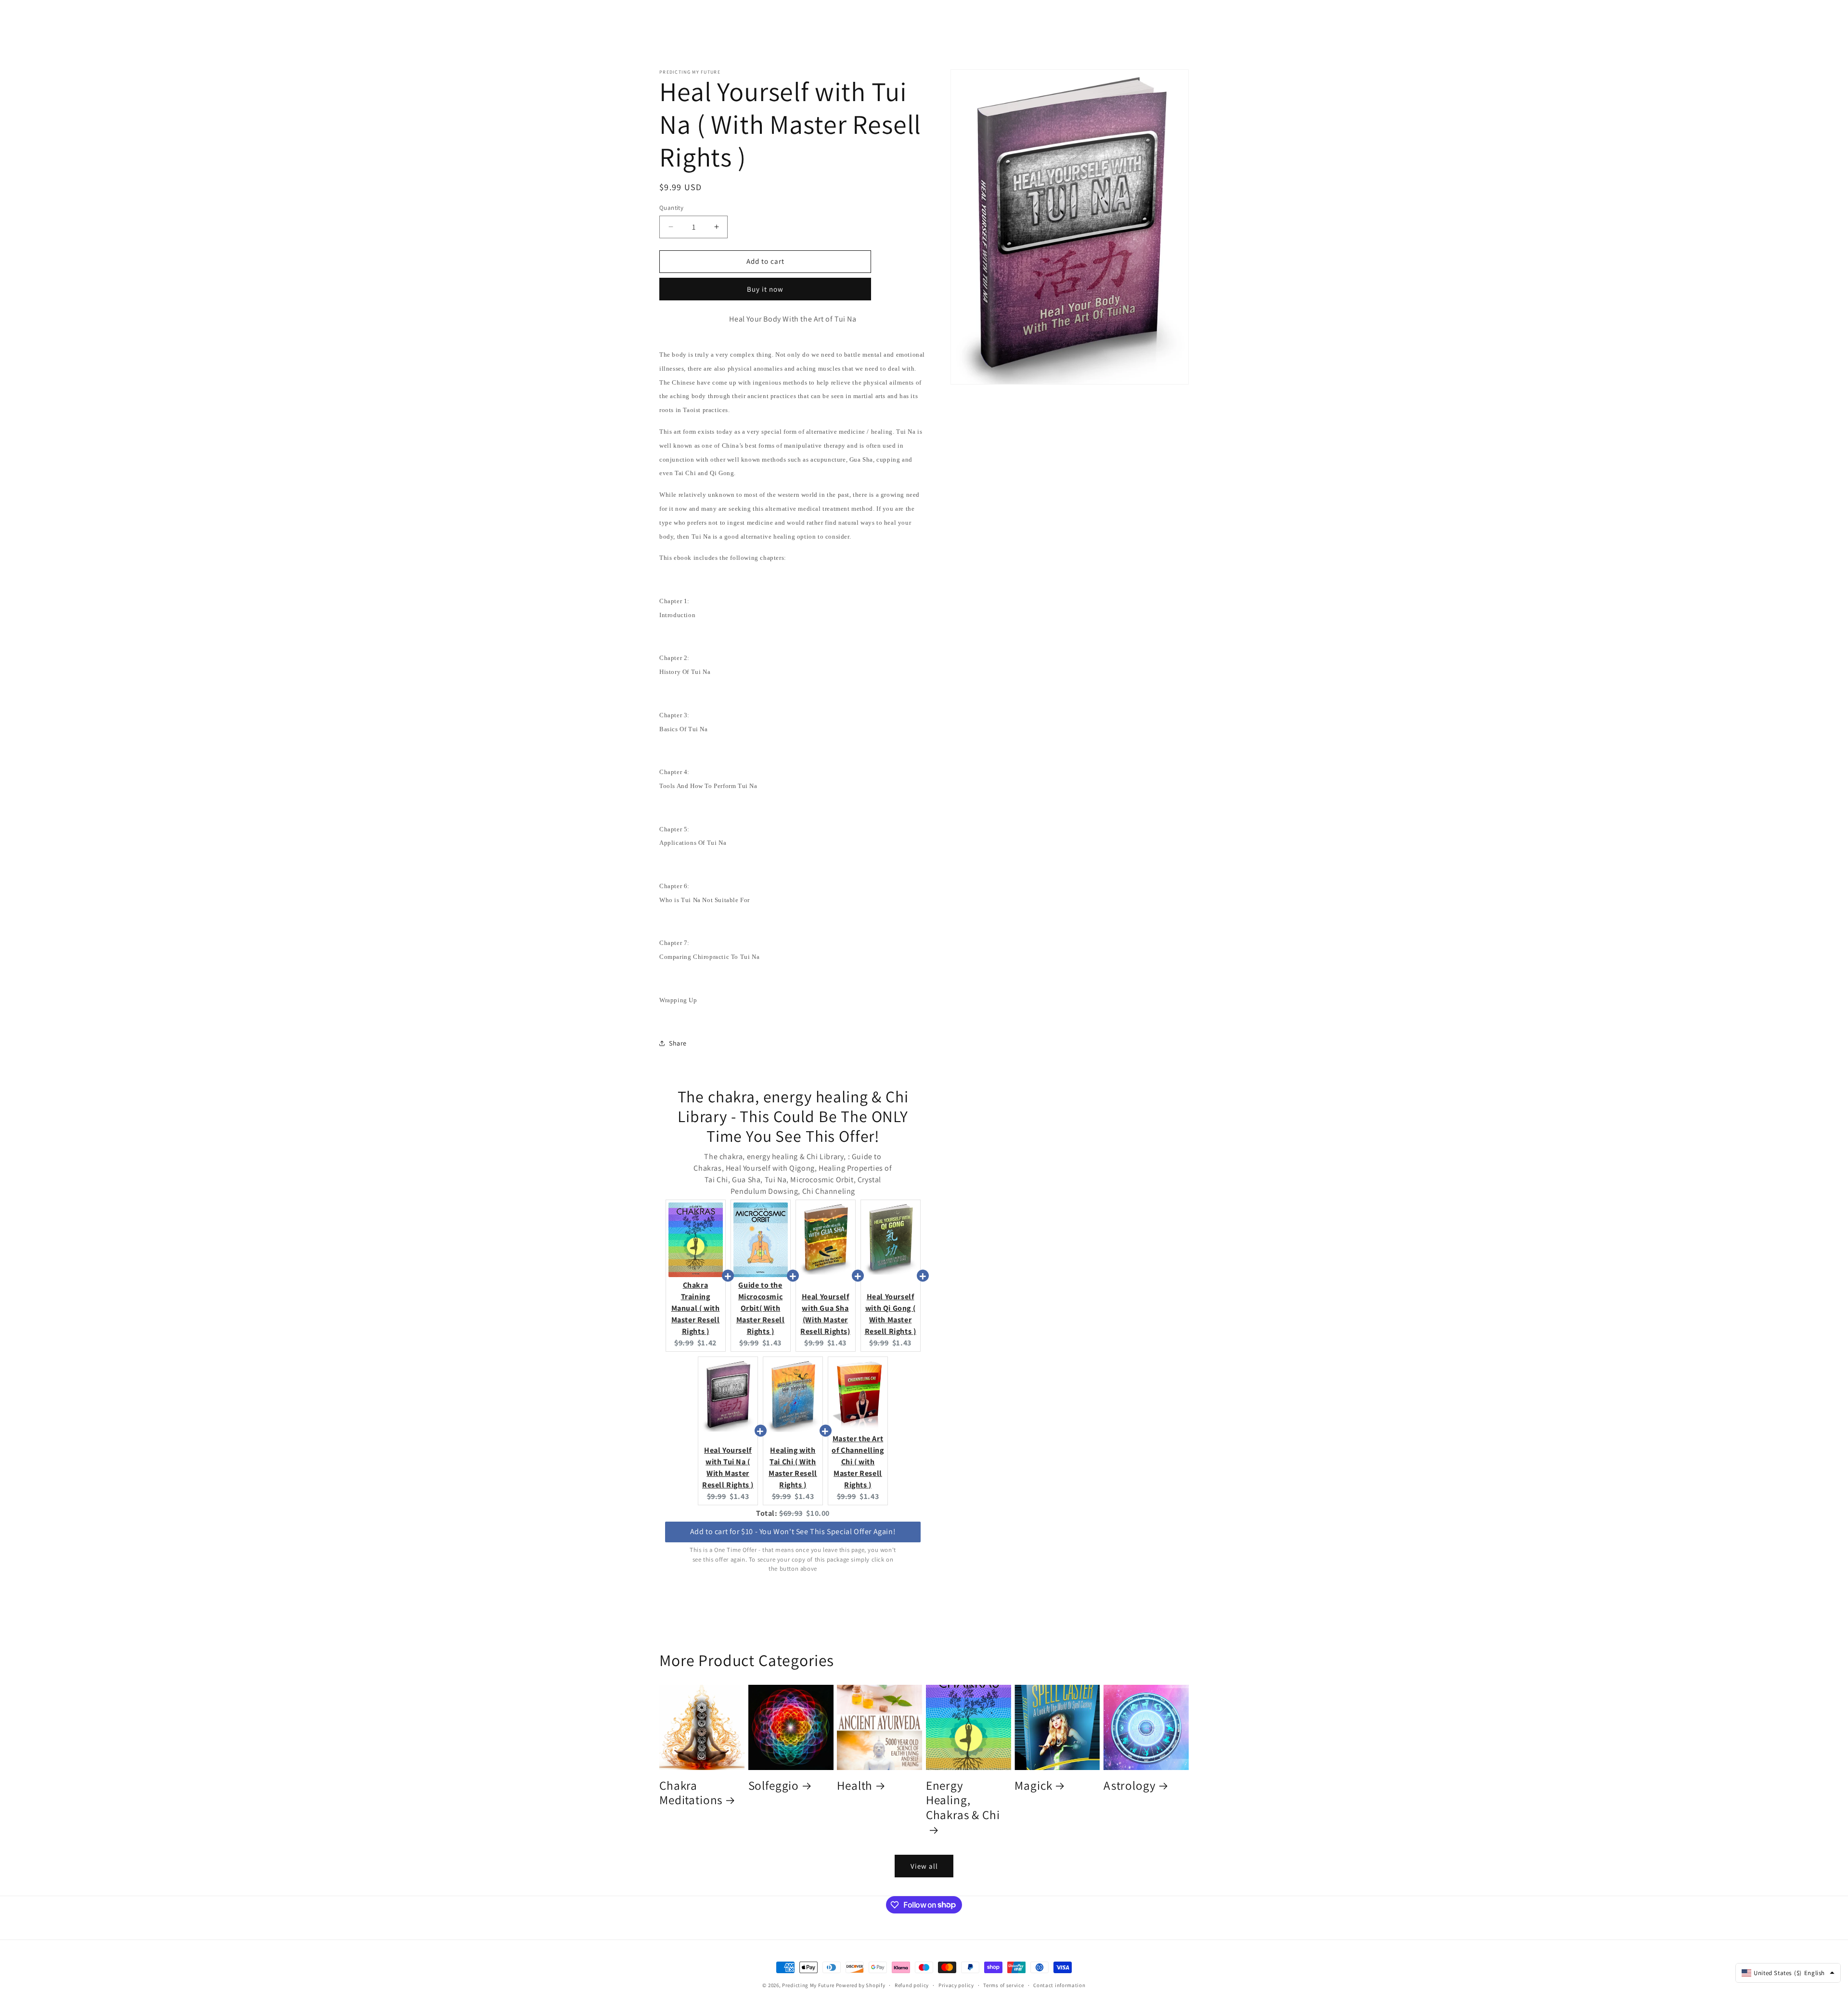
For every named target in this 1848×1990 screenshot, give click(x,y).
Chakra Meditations (691, 1793)
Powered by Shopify (861, 1985)
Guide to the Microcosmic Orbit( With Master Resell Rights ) (761, 1308)
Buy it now (765, 289)
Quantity (671, 208)
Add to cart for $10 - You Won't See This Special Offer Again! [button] (793, 1531)
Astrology (1130, 1786)
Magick (1033, 1786)
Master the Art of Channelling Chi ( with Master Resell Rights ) (858, 1462)
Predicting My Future (808, 1985)
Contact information (1059, 1985)
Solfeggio (774, 1786)
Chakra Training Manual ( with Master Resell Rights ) (696, 1308)
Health (855, 1786)
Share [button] (678, 1043)
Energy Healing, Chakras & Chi (963, 1800)
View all (924, 1866)
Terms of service (1003, 1985)
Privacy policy (956, 1985)
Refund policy (912, 1985)
